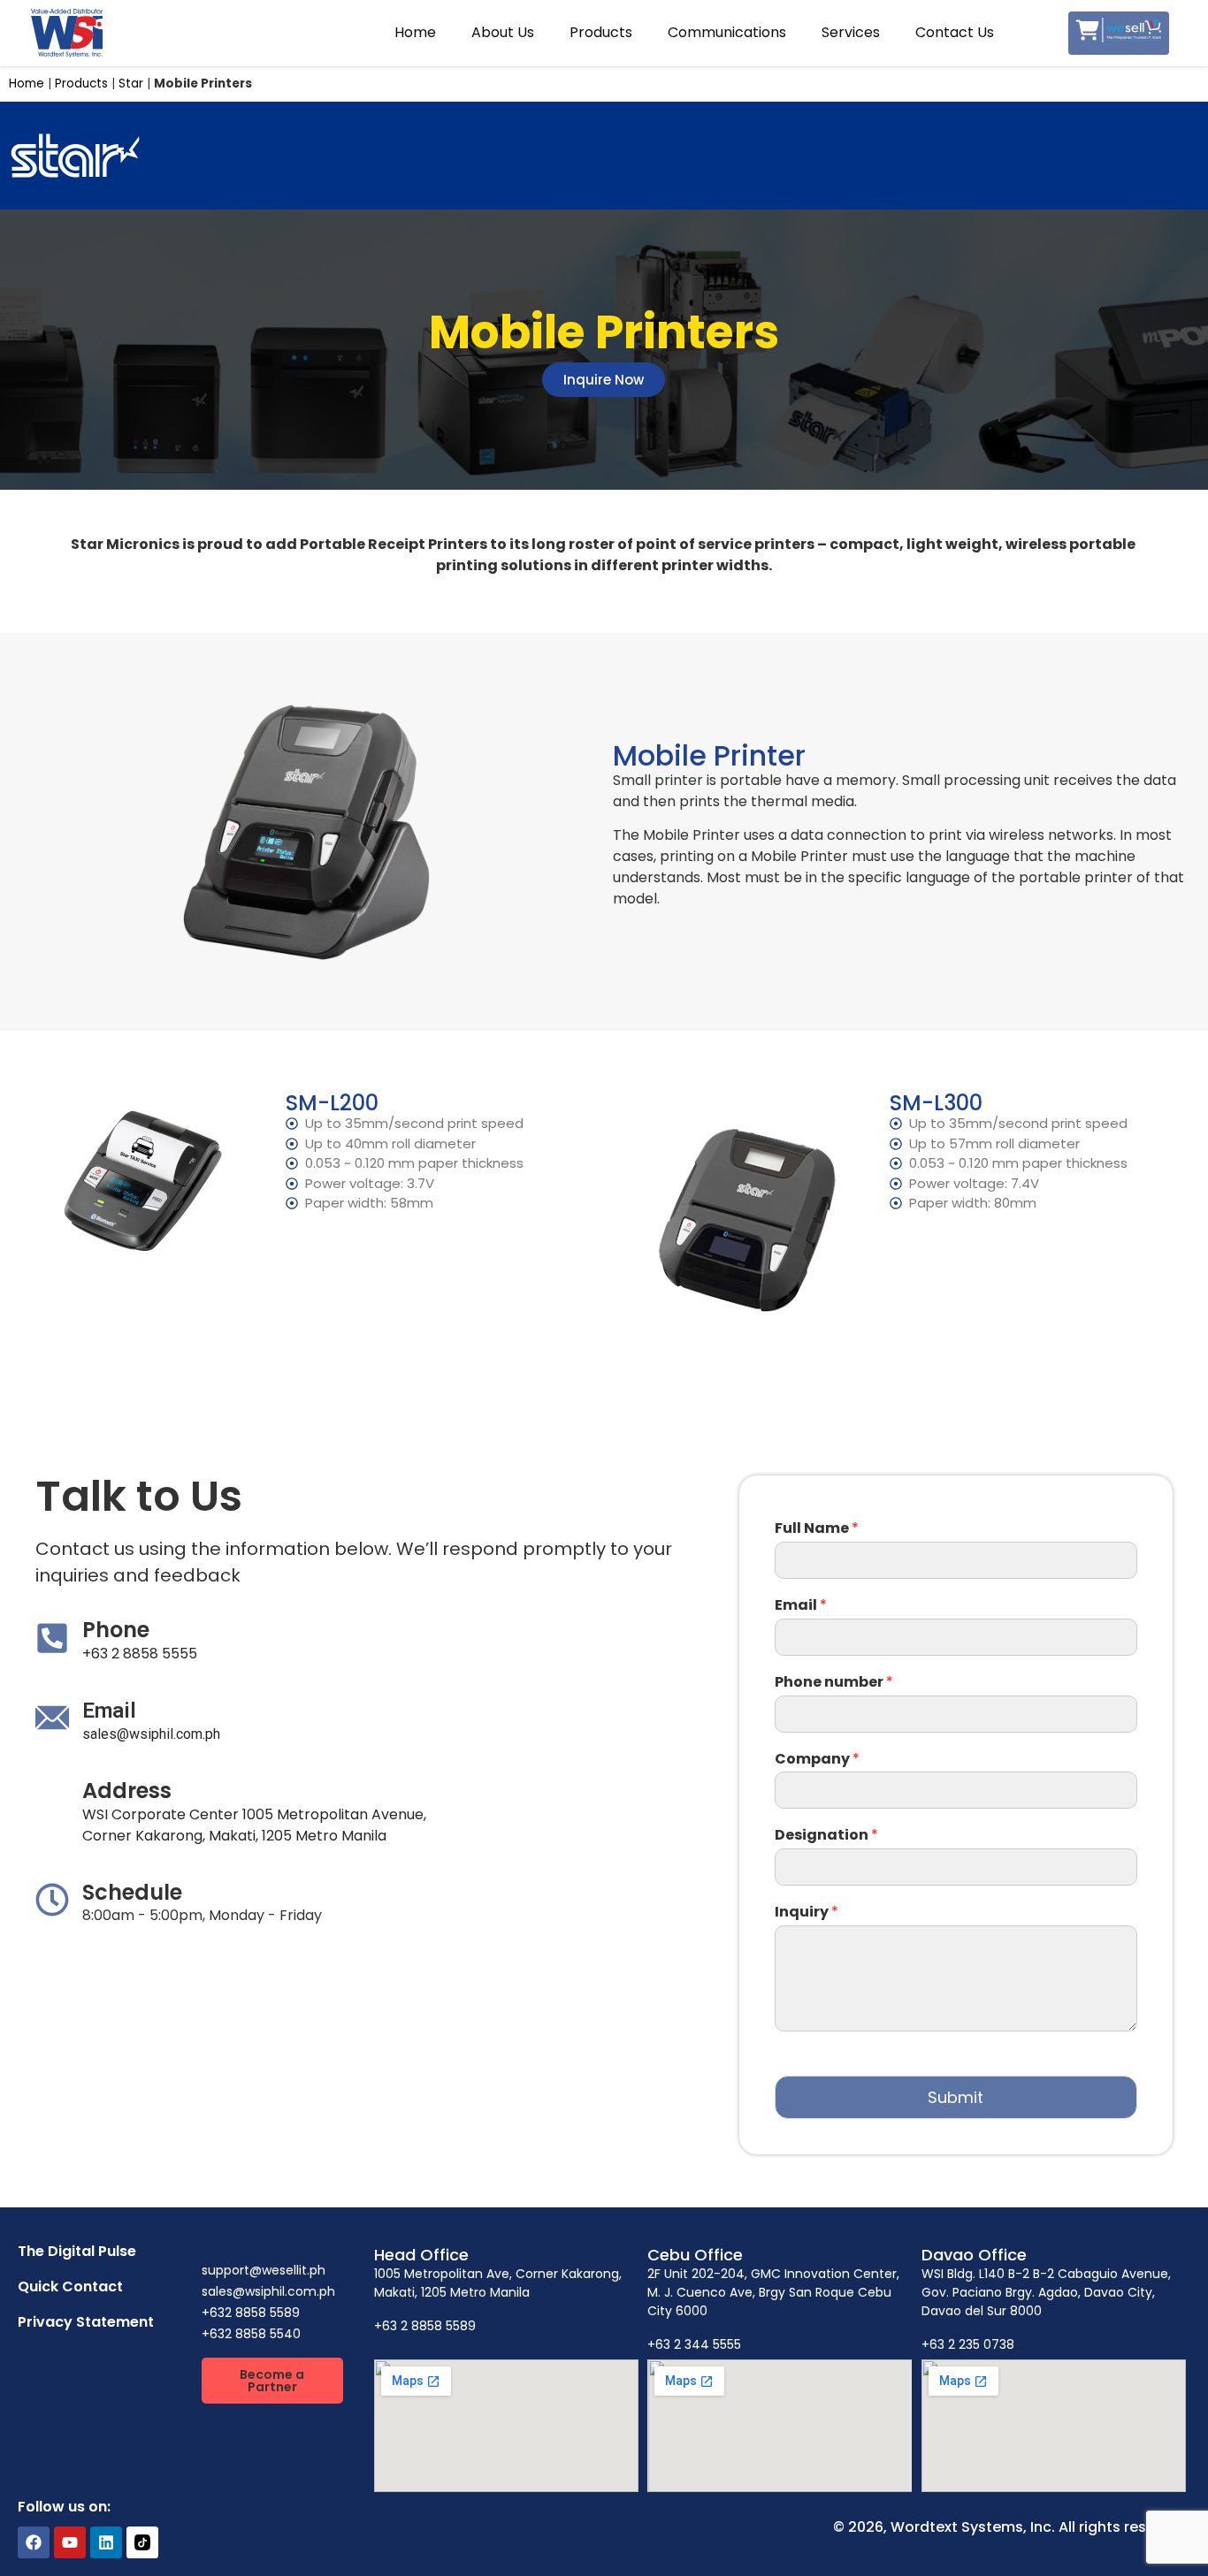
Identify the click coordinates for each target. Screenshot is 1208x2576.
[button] (272, 2381)
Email (801, 1606)
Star (131, 84)
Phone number (834, 1683)
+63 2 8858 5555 (140, 1654)
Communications (727, 32)
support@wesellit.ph (264, 2270)
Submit (956, 2097)
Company (817, 1760)
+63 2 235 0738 (968, 2344)
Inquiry (807, 1913)
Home (415, 32)
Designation (826, 1836)
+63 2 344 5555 (694, 2344)
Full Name (817, 1529)
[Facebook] (34, 2542)
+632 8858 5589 (251, 2313)
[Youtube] (70, 2542)
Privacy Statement (86, 2322)
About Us (503, 32)
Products (601, 32)
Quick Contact (70, 2286)
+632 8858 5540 (251, 2334)
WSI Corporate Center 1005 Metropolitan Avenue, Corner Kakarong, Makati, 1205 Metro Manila (254, 1825)
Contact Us (955, 32)
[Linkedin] (106, 2542)
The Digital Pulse (77, 2251)
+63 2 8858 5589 (425, 2326)
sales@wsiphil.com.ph (151, 1734)
